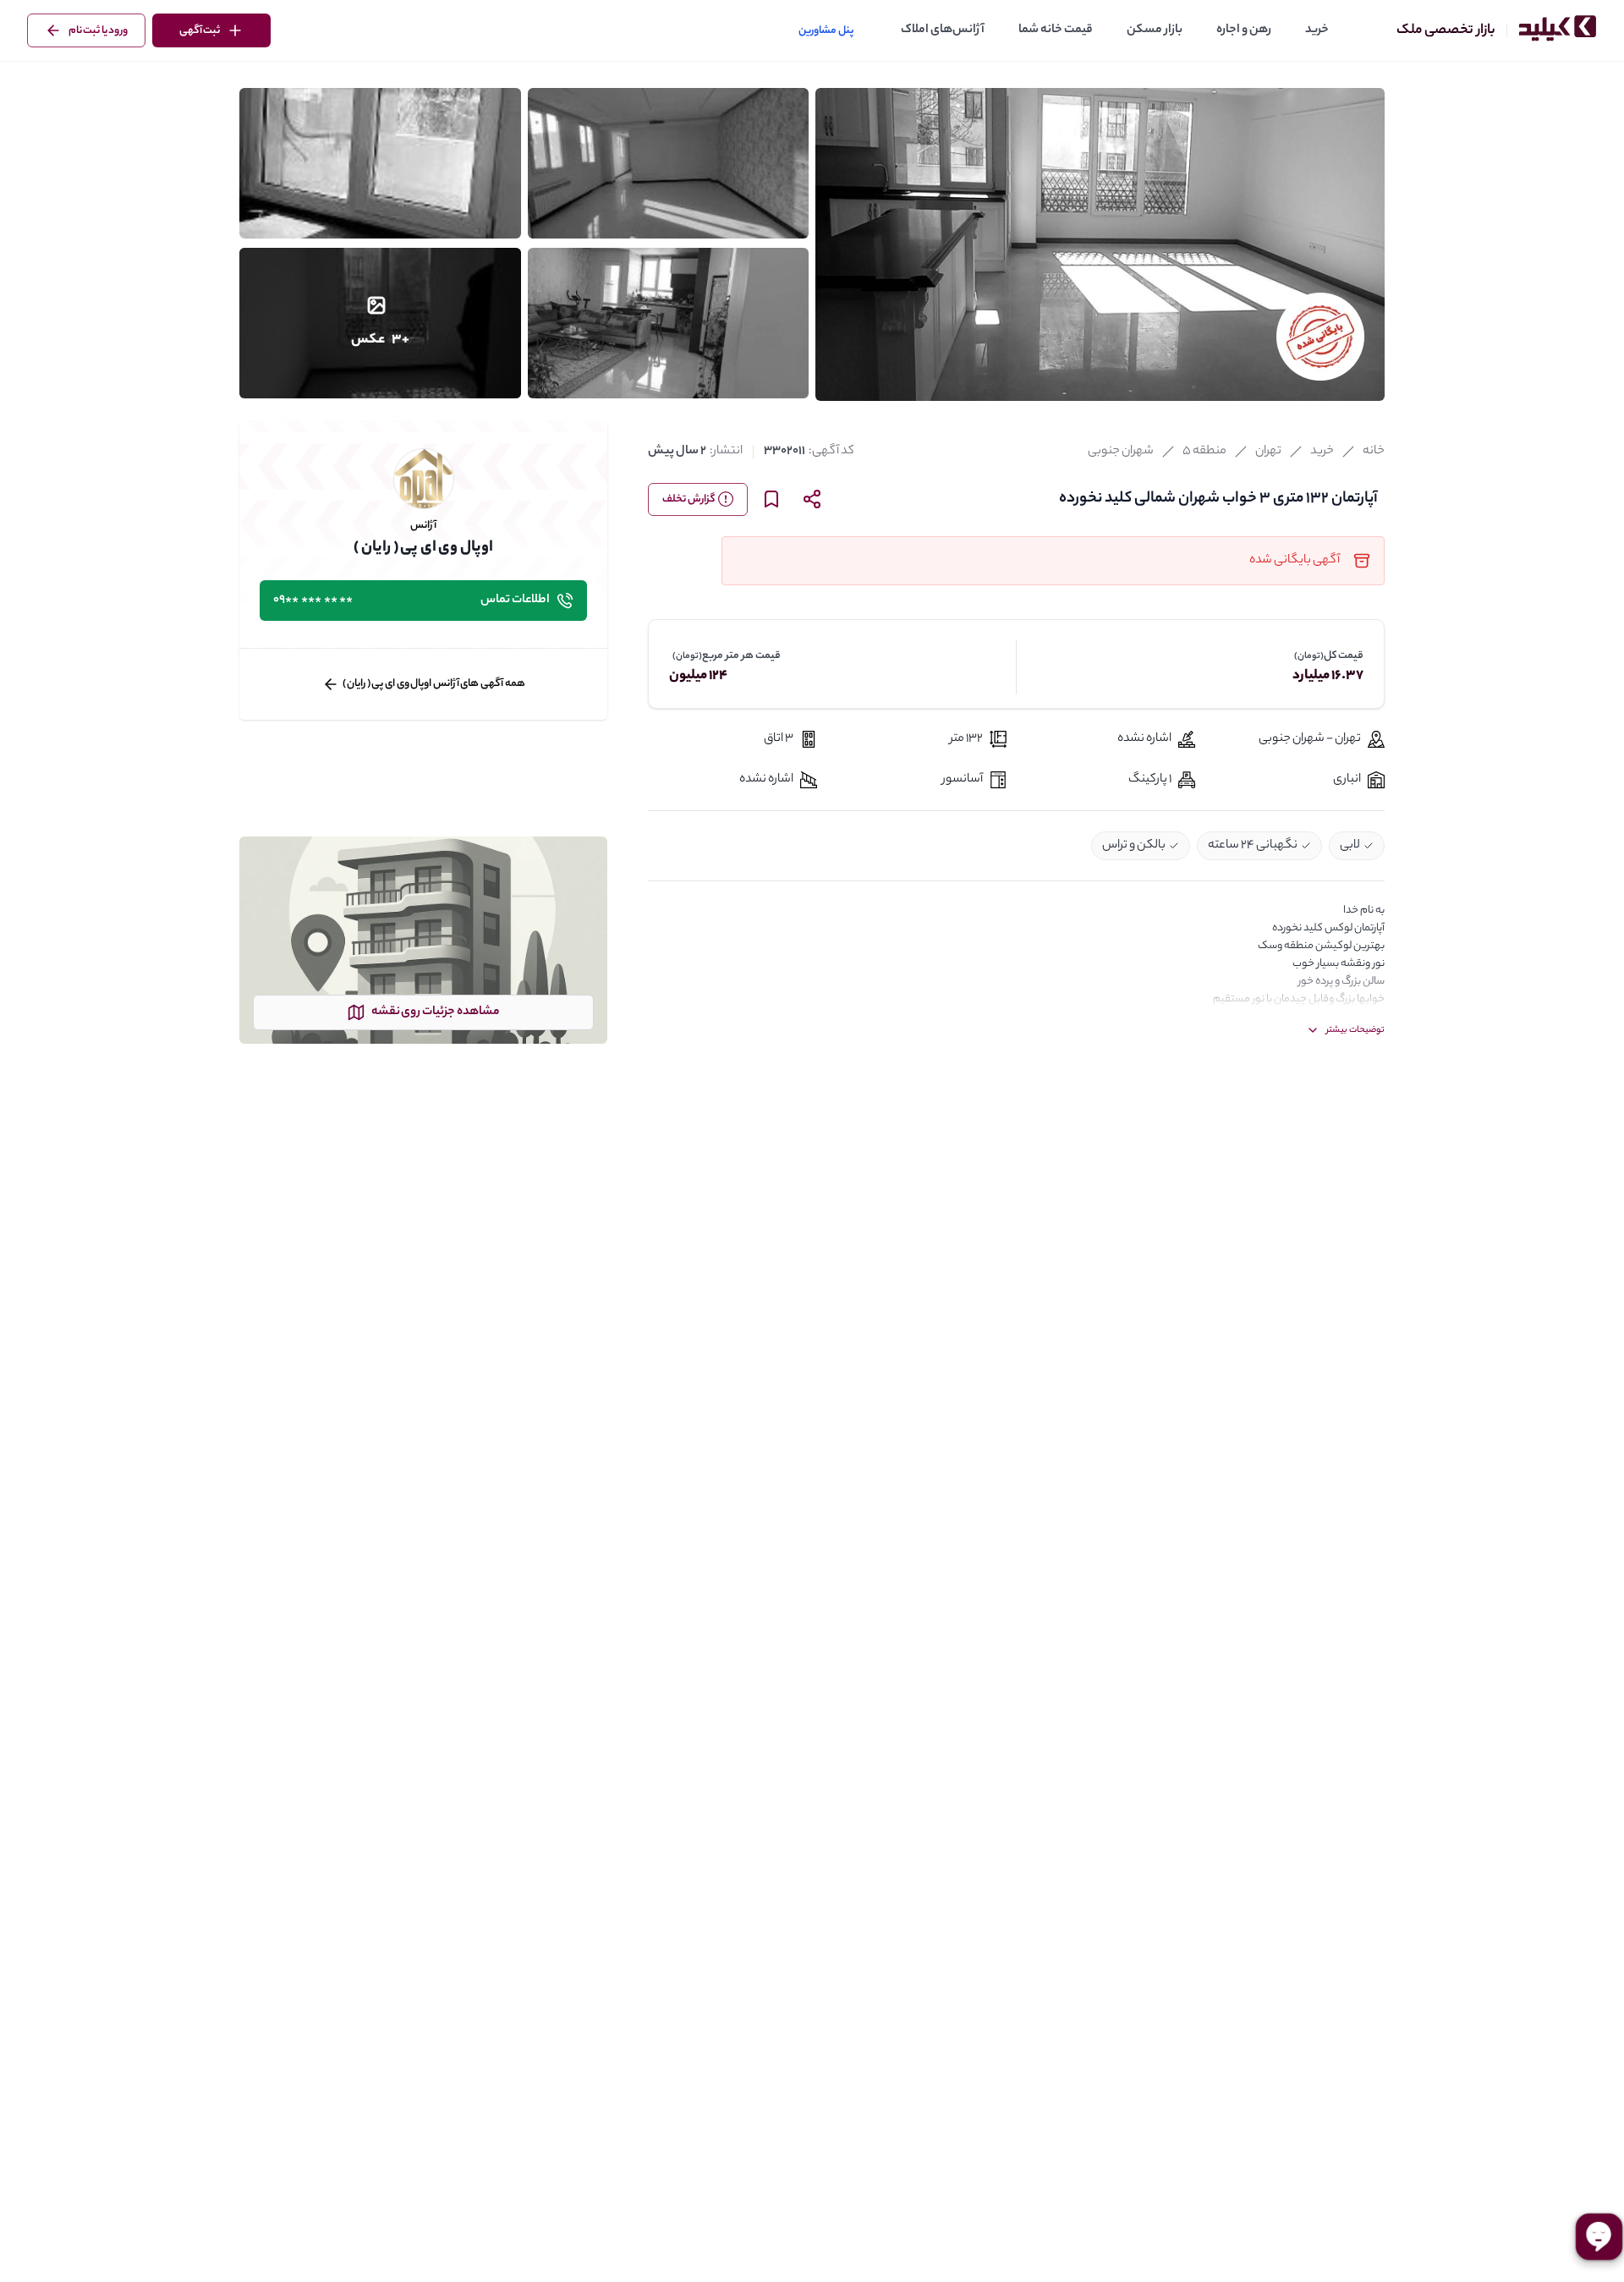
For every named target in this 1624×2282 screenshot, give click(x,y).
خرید (1317, 30)
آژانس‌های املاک (943, 30)
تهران (1268, 452)
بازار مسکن (1155, 30)
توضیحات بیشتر (1355, 1030)
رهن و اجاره (1244, 30)
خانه (1374, 452)
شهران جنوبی (1121, 452)
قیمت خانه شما (1056, 30)
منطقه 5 (1204, 452)
